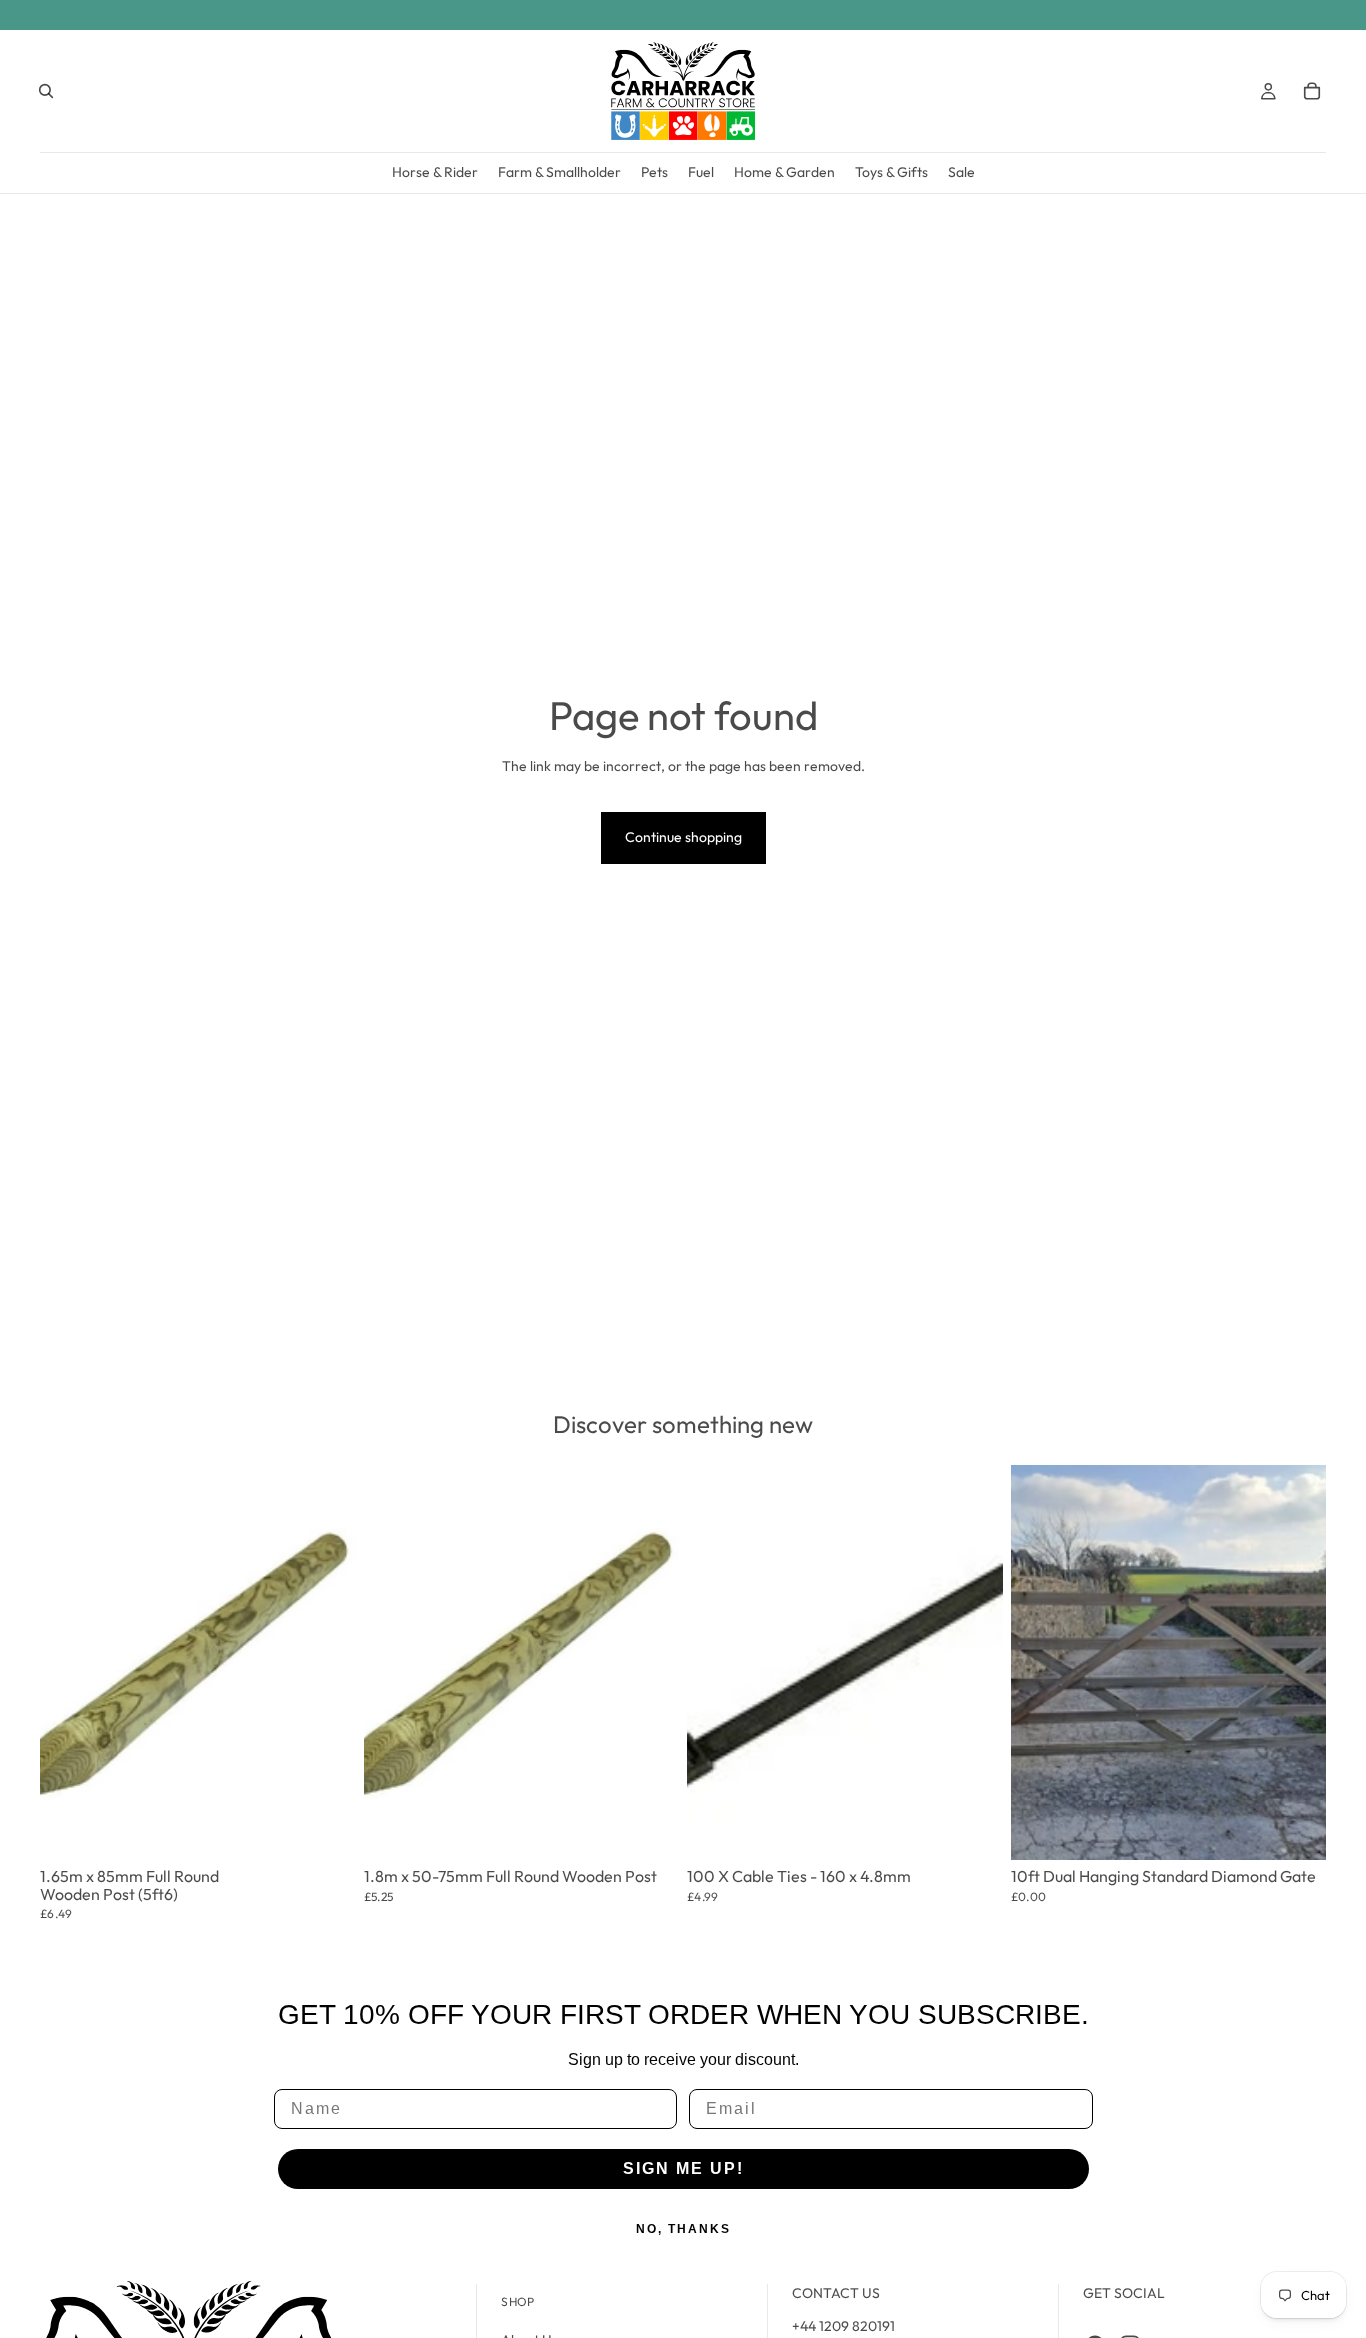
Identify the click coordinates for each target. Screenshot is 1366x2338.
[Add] (327, 1818)
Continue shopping (683, 837)
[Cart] (1312, 91)
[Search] (46, 91)
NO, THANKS (683, 2229)
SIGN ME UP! (683, 2168)
